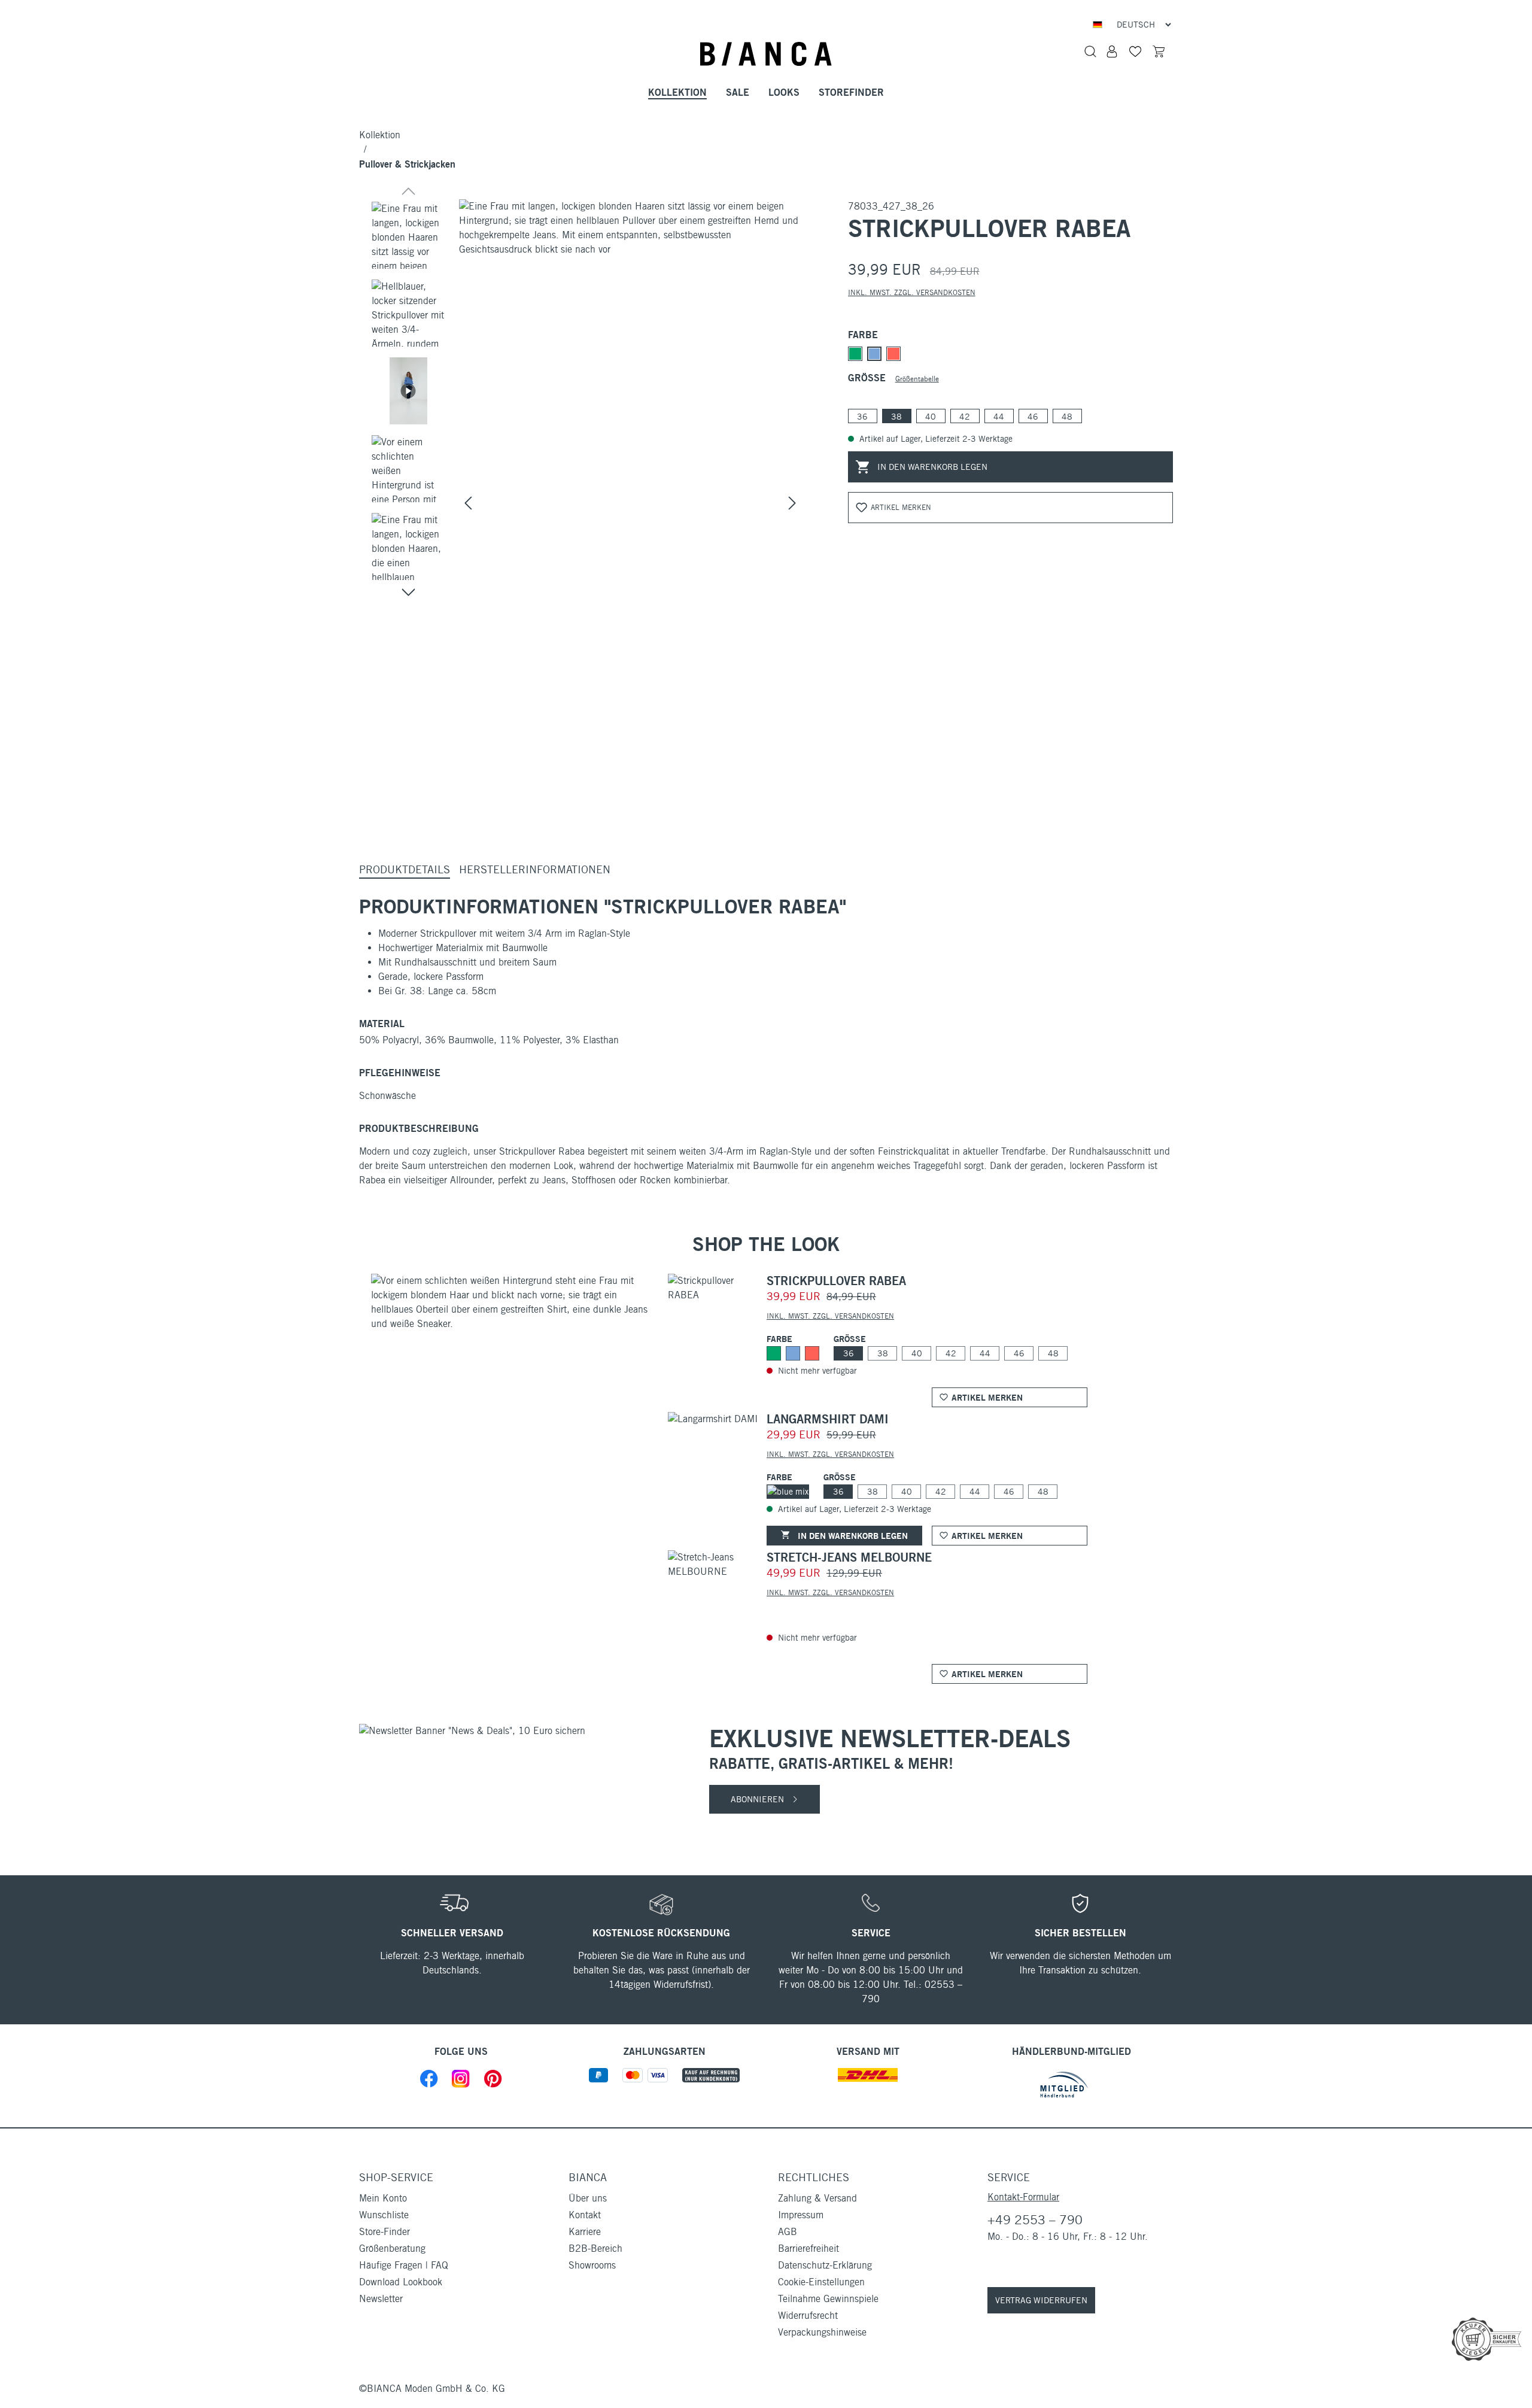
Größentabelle (917, 379)
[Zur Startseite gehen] (766, 54)
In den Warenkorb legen (931, 467)
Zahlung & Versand (817, 2198)
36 (862, 417)
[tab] (405, 870)
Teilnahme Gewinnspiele (828, 2299)
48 (1067, 417)
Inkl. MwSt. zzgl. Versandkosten (912, 292)
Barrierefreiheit (808, 2248)
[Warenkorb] (1159, 51)
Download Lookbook (401, 2282)
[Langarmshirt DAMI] (713, 1419)
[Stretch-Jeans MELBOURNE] (714, 1564)
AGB (788, 2232)
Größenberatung (392, 2248)
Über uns (588, 2198)
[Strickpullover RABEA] (630, 379)
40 (931, 417)
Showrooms (592, 2265)
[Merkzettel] (1135, 51)
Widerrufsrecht (808, 2316)
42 (965, 417)
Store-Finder (384, 2232)
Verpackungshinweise (822, 2332)
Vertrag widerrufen (1041, 2300)
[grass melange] (855, 354)
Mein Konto (383, 2198)
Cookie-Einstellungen (821, 2282)
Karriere (585, 2232)
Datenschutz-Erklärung (825, 2265)
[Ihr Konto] (1112, 51)
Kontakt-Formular (1023, 2197)
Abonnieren (759, 1799)
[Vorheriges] (468, 503)
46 (1033, 417)
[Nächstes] (792, 503)
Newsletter (381, 2299)
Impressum (801, 2215)
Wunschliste (384, 2215)
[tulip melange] (893, 354)
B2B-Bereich (595, 2248)
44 (999, 417)
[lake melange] (874, 354)
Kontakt (585, 2215)
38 (896, 417)
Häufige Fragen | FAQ (404, 2265)
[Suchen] (1090, 51)
